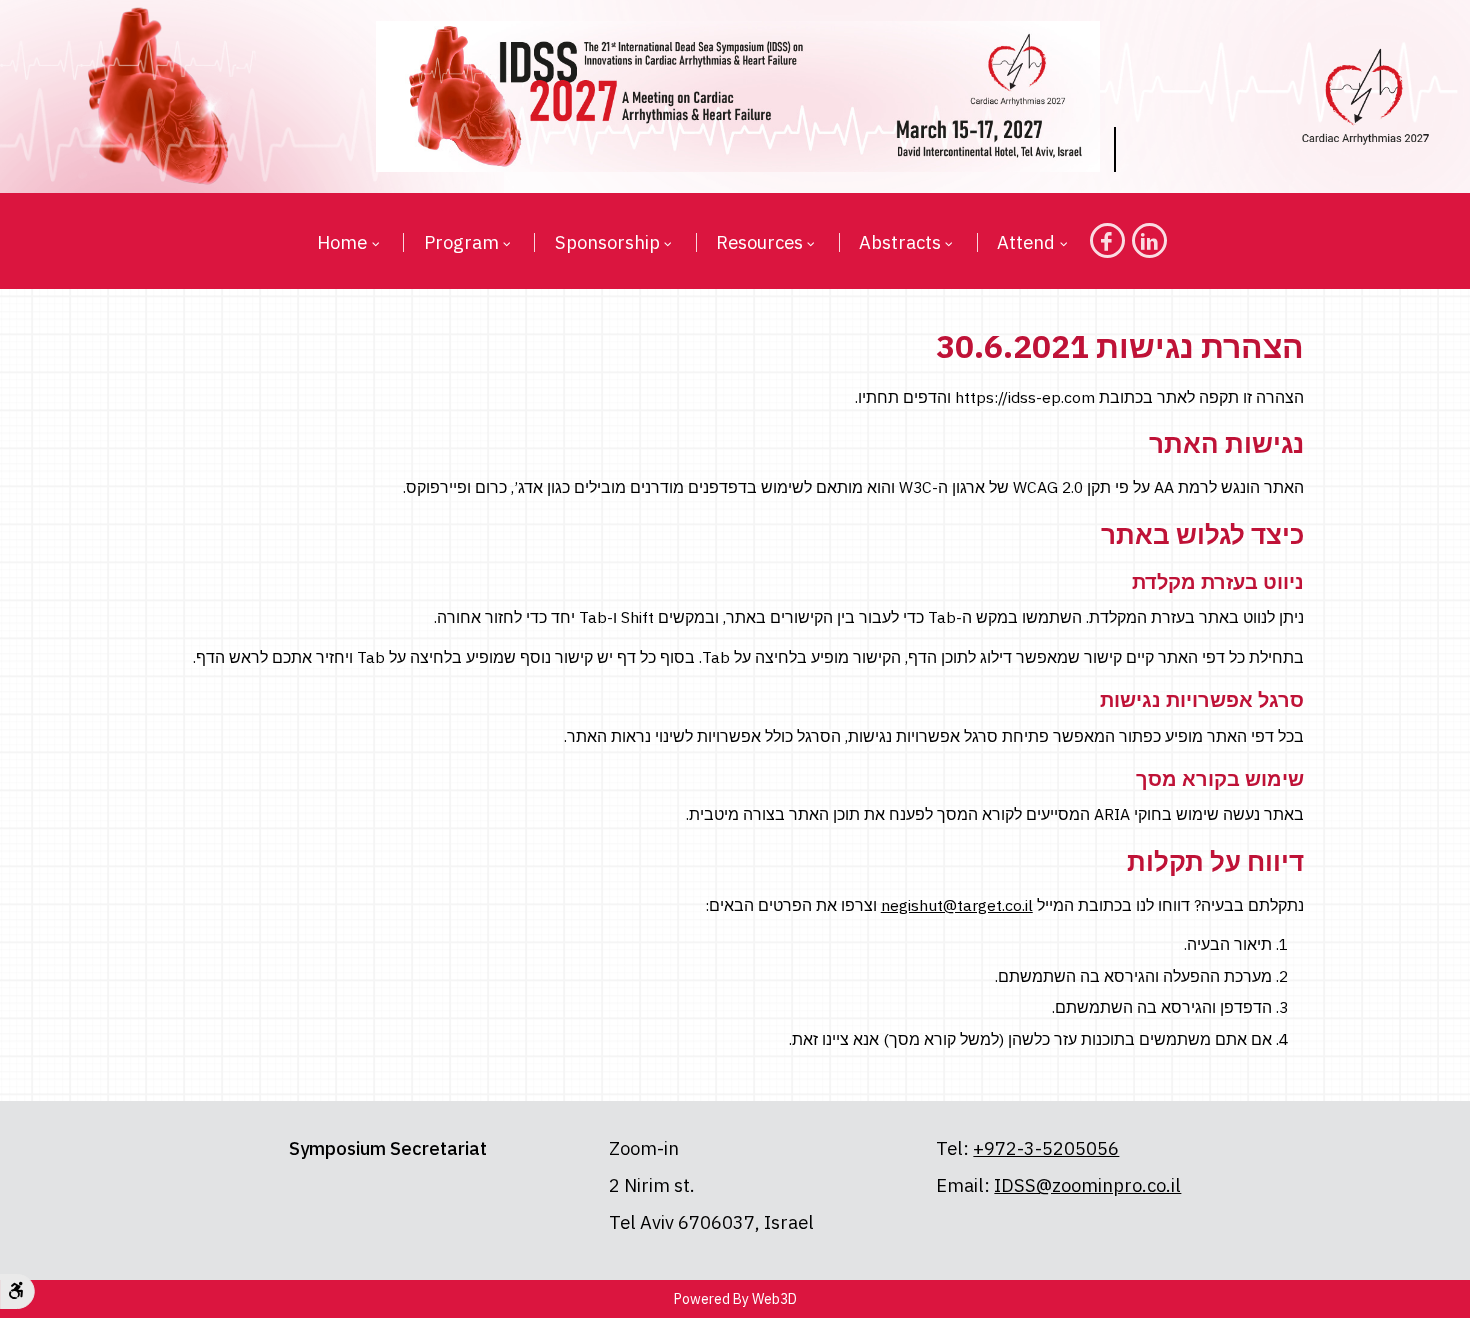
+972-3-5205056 (1046, 1148)
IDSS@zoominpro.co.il (1087, 1185)
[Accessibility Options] (17, 1291)
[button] (373, 243)
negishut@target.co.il (957, 905)
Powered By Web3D (735, 1299)
